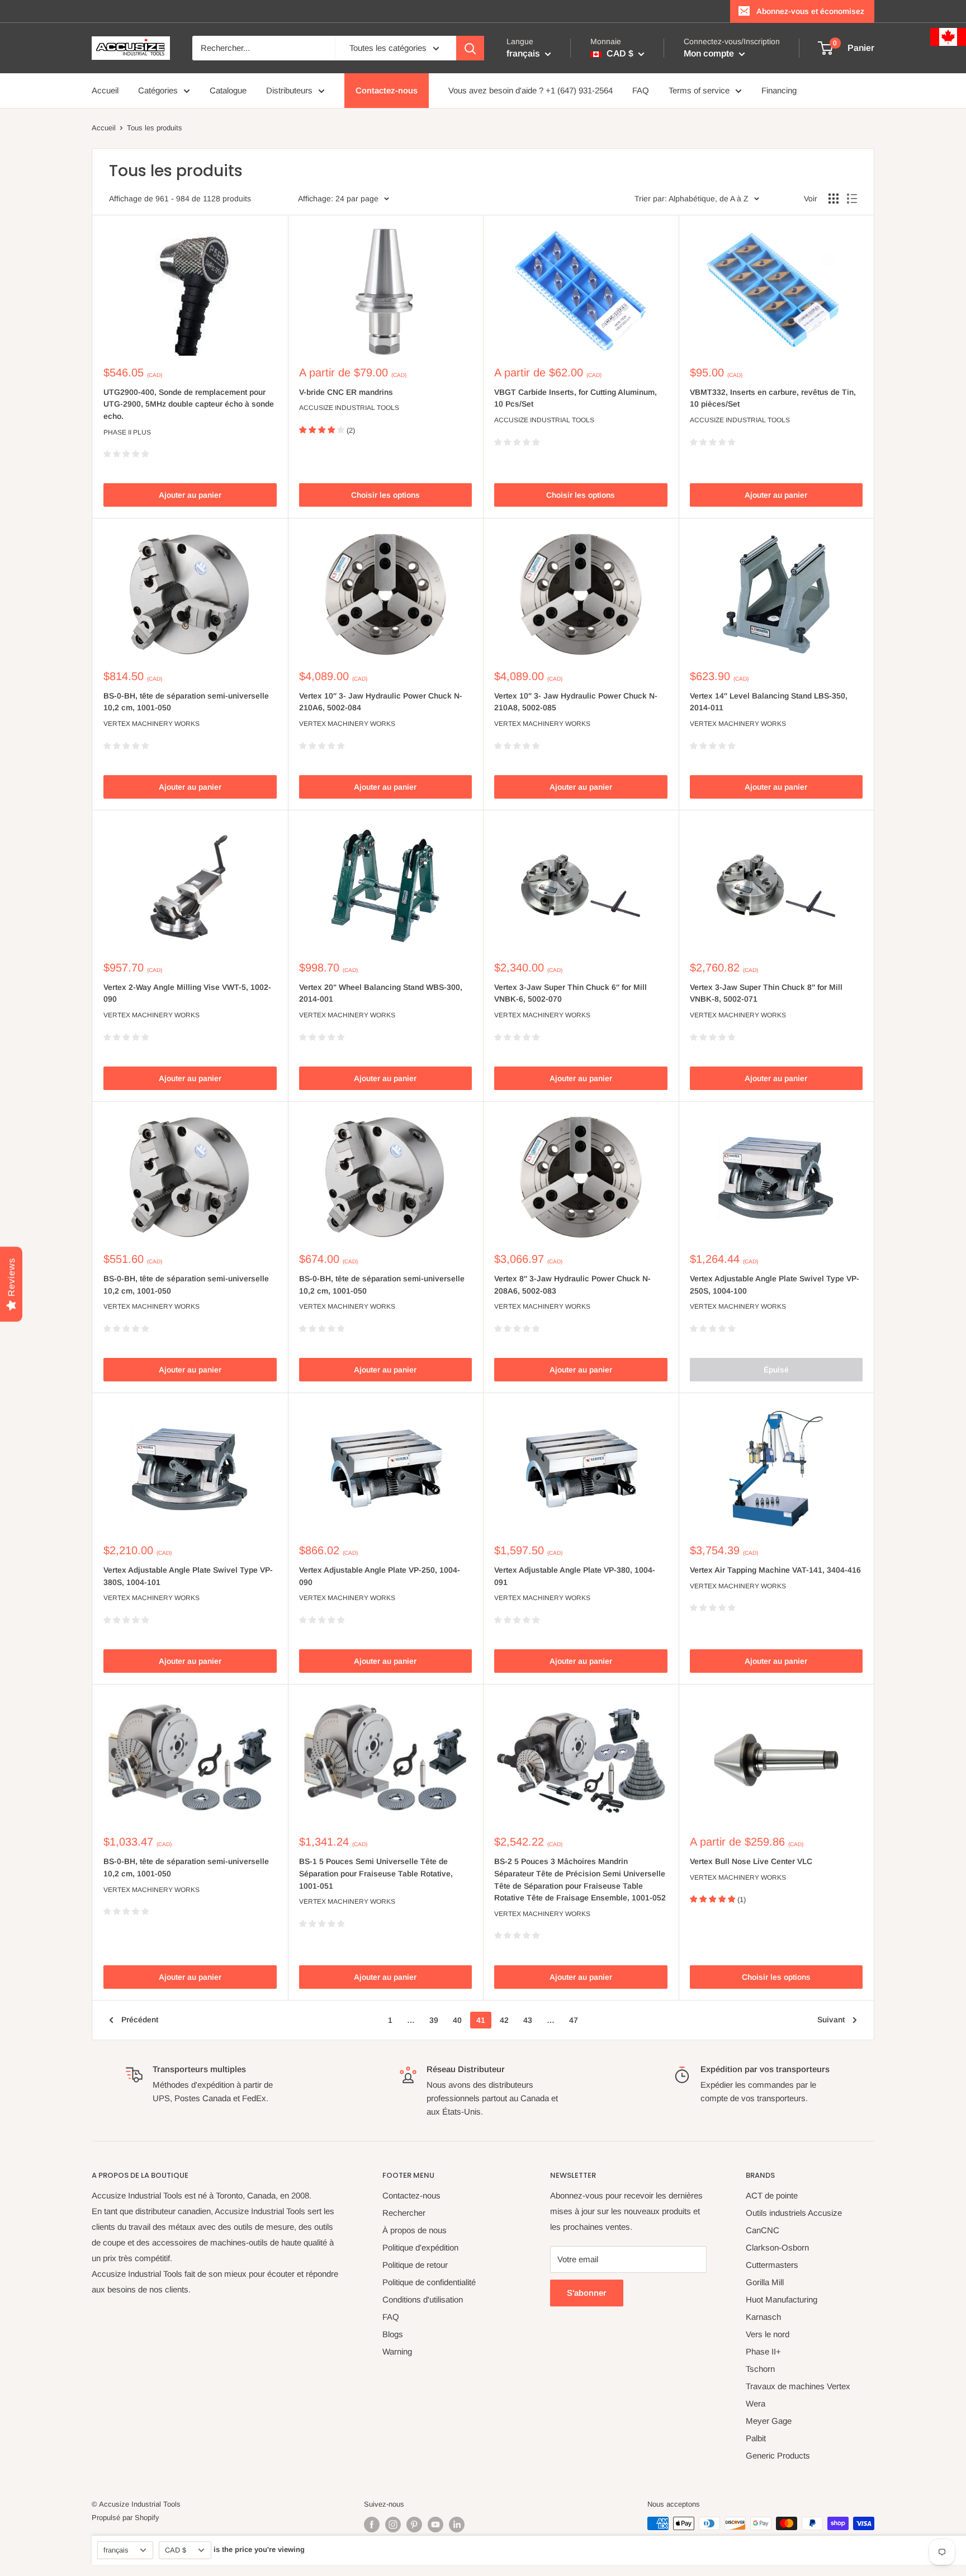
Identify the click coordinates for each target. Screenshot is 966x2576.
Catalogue (228, 90)
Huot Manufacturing (782, 2299)
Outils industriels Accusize (794, 2213)
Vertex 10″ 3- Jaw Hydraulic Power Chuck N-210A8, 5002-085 (576, 702)
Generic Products (778, 2455)
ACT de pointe (772, 2195)
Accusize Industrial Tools (349, 408)
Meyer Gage (769, 2421)
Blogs (393, 2334)
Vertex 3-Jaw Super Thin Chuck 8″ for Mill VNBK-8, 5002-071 (766, 993)
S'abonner (587, 2293)
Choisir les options (385, 495)
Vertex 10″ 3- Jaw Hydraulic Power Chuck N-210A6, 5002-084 (381, 702)
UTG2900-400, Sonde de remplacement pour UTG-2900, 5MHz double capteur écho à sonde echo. (189, 404)
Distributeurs (289, 90)
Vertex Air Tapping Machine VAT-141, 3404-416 (775, 1570)
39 (434, 2020)
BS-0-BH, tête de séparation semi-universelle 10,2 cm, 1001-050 (186, 702)
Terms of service (699, 90)
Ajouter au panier (190, 495)
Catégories (158, 90)
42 (504, 2020)
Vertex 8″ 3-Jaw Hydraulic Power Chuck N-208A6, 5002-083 (572, 1285)
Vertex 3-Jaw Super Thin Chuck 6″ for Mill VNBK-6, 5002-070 (570, 993)
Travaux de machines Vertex (798, 2386)
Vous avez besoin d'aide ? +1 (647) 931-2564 (531, 90)
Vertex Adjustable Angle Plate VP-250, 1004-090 (380, 1576)
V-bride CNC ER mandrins (346, 392)
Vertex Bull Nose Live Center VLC (751, 1861)
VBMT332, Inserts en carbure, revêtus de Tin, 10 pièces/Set (773, 398)
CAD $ (176, 2550)
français (116, 2550)
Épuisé (776, 1370)
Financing (779, 90)
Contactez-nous (387, 90)
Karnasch (763, 2317)
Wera (756, 2403)
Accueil (105, 90)
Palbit (756, 2438)
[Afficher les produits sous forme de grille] (834, 199)
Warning (397, 2351)
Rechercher (404, 2213)
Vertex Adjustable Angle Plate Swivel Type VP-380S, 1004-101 (188, 1576)
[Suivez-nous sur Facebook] (372, 2525)
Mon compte (710, 53)
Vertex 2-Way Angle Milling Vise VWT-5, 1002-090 (187, 993)
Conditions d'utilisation (423, 2299)
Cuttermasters (772, 2265)
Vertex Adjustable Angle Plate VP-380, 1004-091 (575, 1576)
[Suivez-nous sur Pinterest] (414, 2525)
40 (457, 2020)
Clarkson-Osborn (777, 2247)
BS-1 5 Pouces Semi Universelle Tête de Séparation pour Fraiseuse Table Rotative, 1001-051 (376, 1873)
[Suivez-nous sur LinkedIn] (457, 2525)
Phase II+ (763, 2351)
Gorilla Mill (765, 2282)
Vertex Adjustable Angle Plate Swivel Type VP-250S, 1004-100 (775, 1285)
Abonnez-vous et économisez (810, 11)
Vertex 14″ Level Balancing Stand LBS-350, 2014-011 (769, 702)
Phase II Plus (127, 432)
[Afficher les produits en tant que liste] (852, 199)
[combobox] (264, 48)
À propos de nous (415, 2230)
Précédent (140, 2020)
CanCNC (763, 2230)
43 (528, 2020)
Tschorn (760, 2369)
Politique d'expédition (420, 2247)
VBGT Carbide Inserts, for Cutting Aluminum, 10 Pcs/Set (576, 398)
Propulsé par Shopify (126, 2518)
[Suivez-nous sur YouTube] (435, 2525)
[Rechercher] (470, 48)
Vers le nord (768, 2334)
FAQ (641, 90)
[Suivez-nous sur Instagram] (393, 2525)
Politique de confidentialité (429, 2282)
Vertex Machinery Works (151, 724)
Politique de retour (415, 2265)
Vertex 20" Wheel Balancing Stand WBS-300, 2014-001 (381, 993)
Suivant (831, 2020)
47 (574, 2020)
